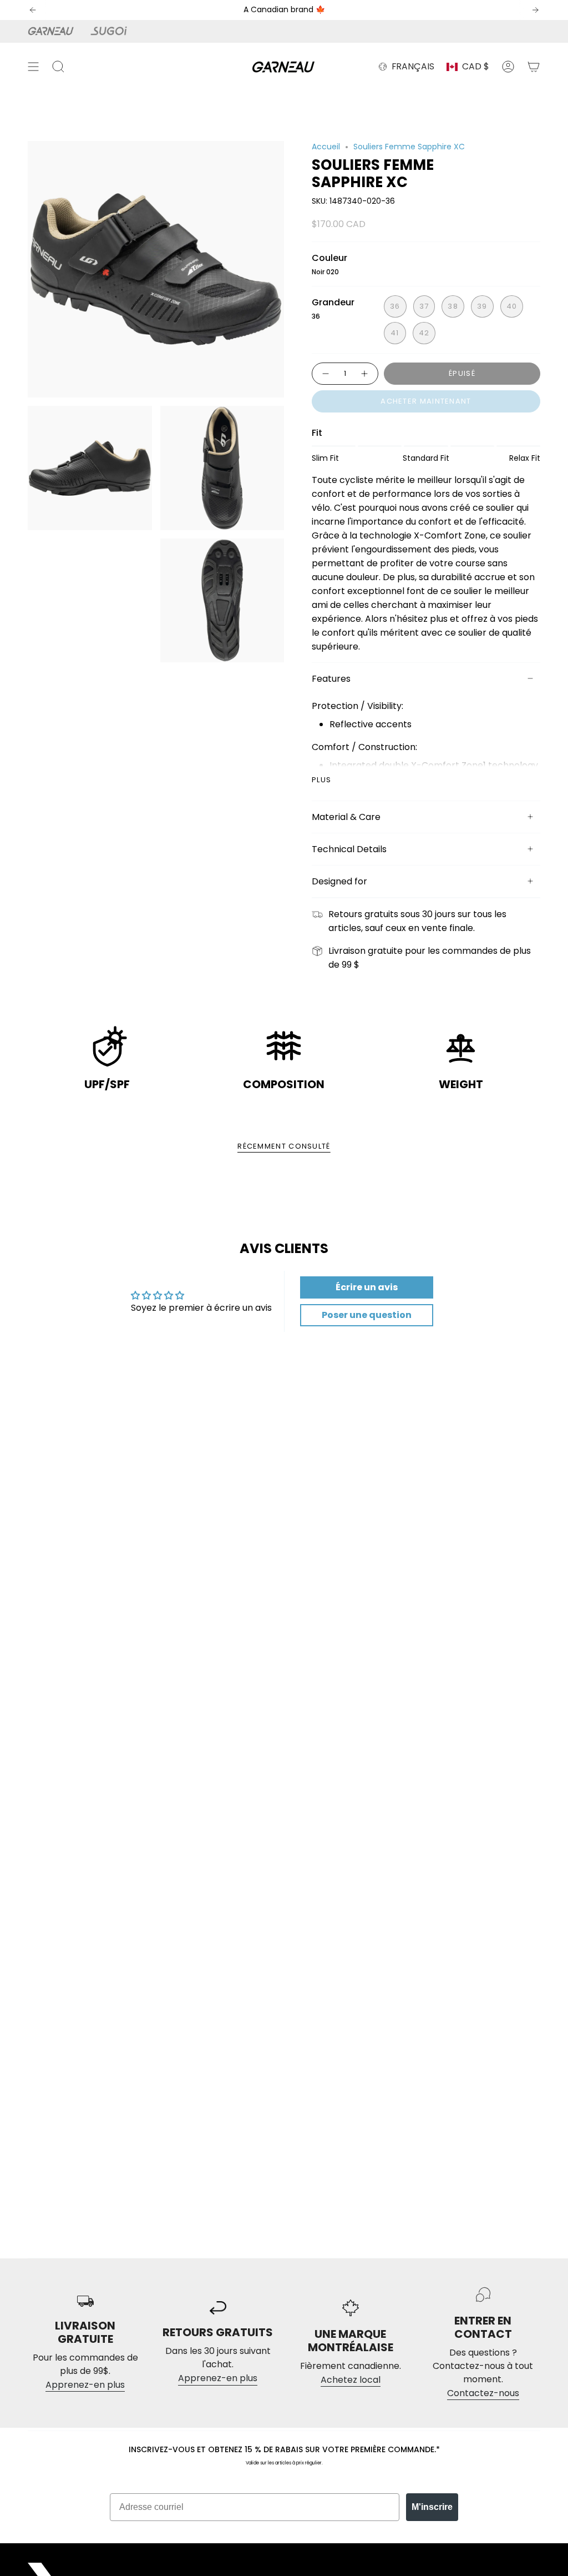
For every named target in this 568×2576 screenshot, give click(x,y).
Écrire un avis (367, 1287)
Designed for (339, 881)
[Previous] (33, 10)
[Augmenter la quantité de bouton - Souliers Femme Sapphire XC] (365, 374)
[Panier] (534, 67)
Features (331, 679)
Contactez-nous (483, 2393)
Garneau (53, 31)
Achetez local (351, 2380)
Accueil (326, 147)
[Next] (535, 10)
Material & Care (346, 817)
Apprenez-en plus (85, 2385)
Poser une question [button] (367, 1315)
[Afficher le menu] (33, 67)
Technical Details (349, 849)
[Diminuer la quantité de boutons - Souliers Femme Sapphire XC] (325, 374)
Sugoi (115, 31)
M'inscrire (432, 2507)
